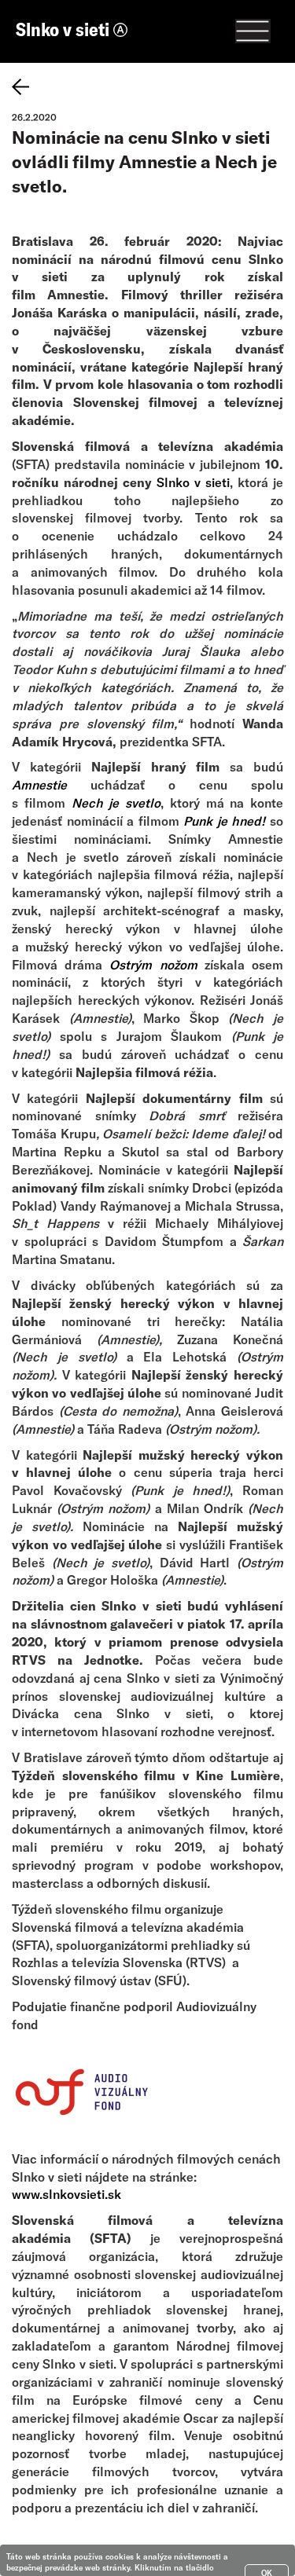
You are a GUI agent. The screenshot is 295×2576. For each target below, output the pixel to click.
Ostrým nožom (153, 964)
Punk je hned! (224, 821)
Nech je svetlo (116, 802)
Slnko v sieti (65, 29)
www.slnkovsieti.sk (66, 2194)
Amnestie (39, 784)
